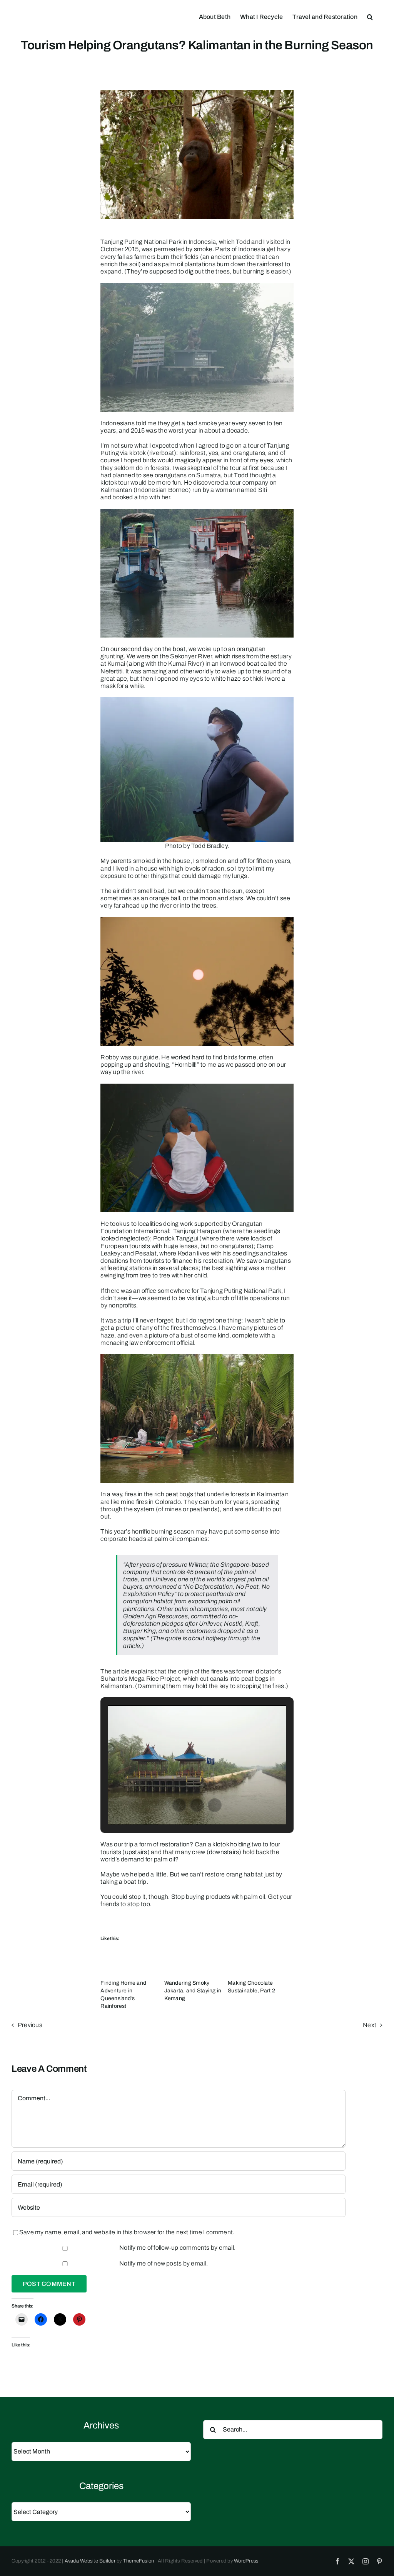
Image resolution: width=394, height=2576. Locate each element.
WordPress (246, 2561)
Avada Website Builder (90, 2561)
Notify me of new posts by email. (164, 2263)
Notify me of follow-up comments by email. (177, 2248)
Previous (30, 2025)
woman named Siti (241, 490)
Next (370, 2025)
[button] (370, 16)
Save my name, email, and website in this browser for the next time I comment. (127, 2232)
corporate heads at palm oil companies (154, 1539)
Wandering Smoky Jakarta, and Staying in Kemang (193, 1991)
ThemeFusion (139, 2561)
